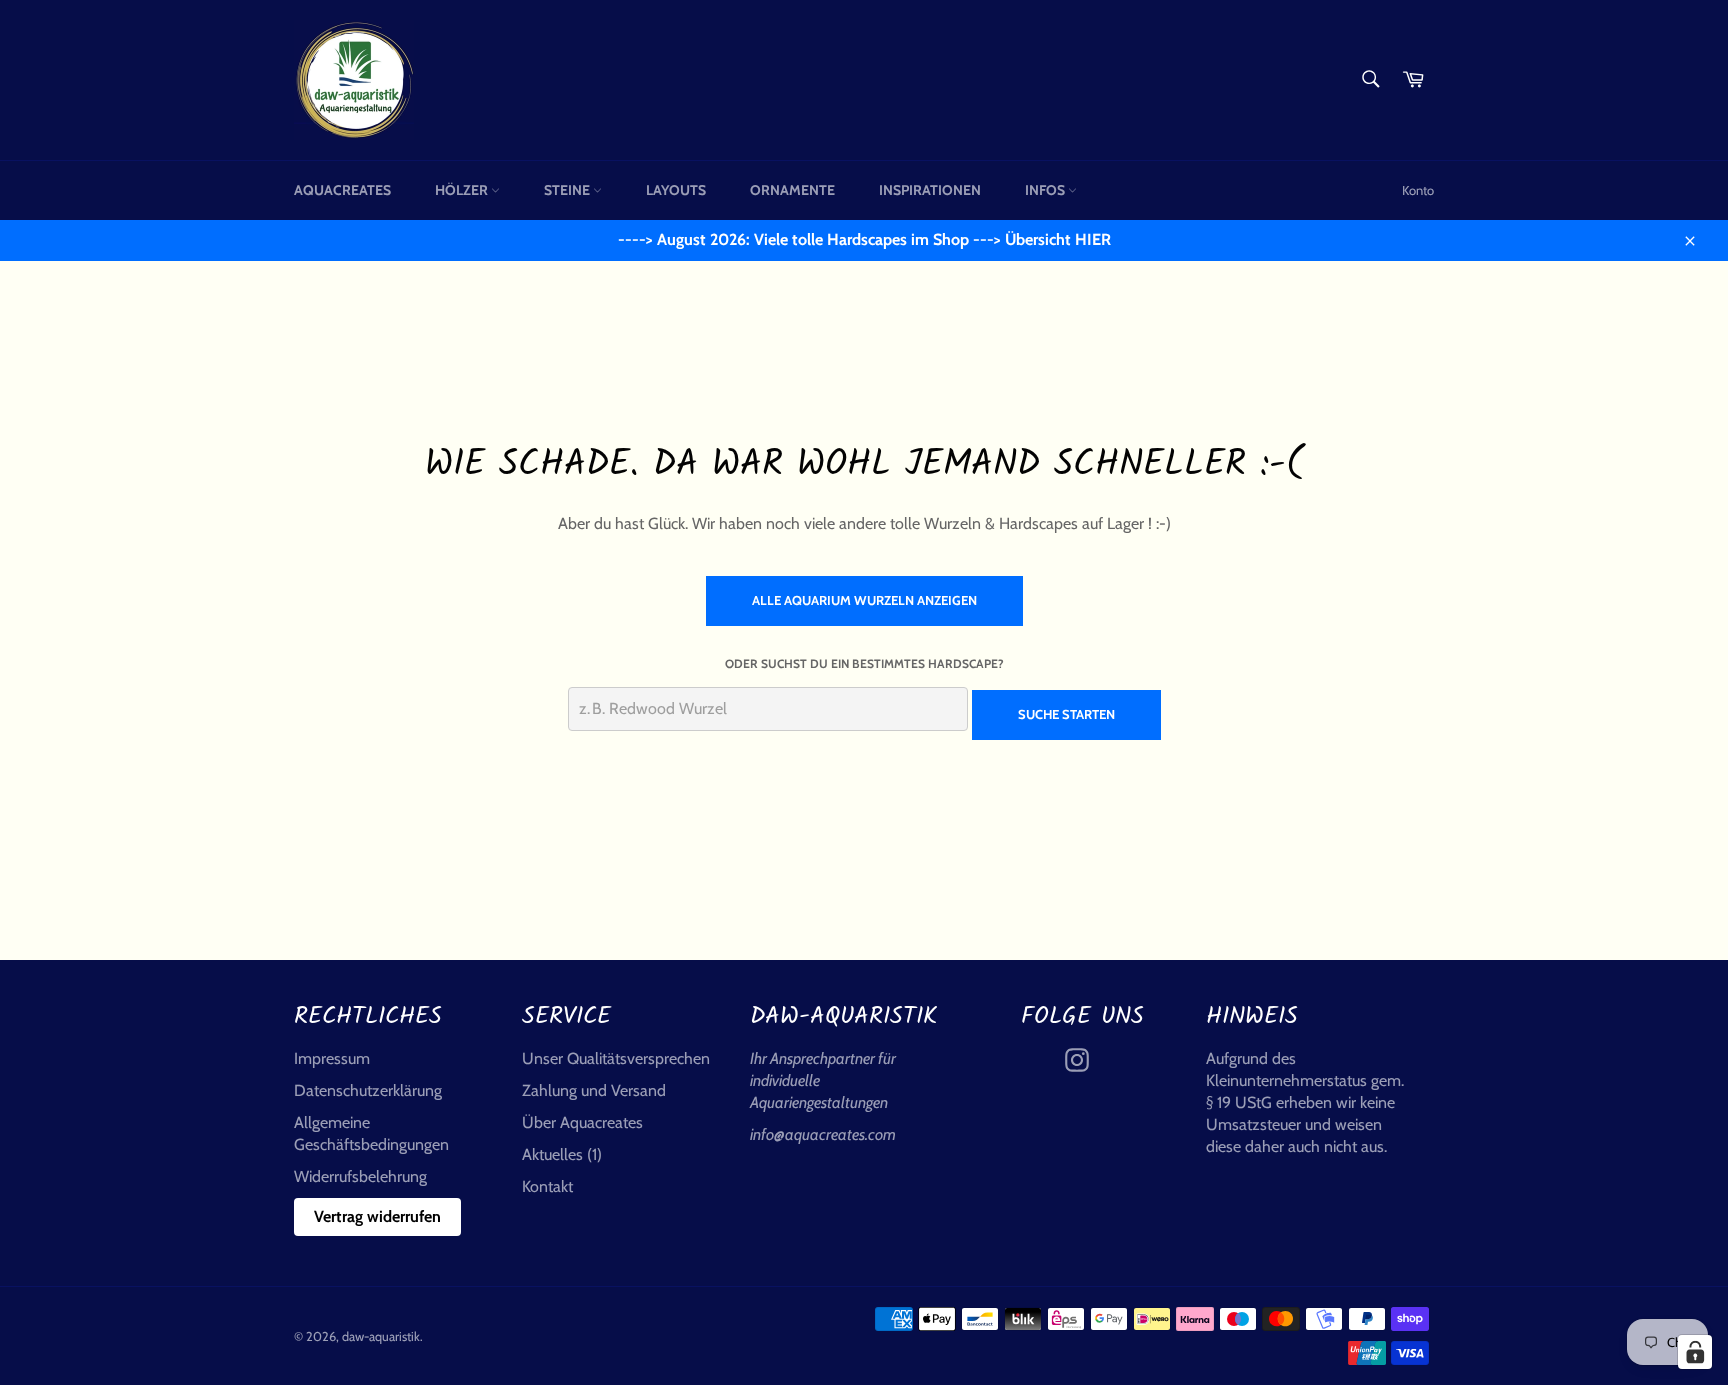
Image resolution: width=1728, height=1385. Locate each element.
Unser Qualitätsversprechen (616, 1058)
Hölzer (463, 190)
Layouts (676, 190)
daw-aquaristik (381, 1336)
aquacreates (342, 190)
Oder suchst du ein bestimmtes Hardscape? (864, 663)
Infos (1046, 190)
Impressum (332, 1058)
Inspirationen (930, 190)
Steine (568, 190)
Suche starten (1066, 714)
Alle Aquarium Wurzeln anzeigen (864, 600)
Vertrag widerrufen (377, 1216)
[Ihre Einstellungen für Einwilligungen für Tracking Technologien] (1695, 1352)
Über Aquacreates (582, 1122)
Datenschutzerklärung (368, 1090)
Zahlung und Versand (594, 1090)
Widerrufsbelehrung (360, 1176)
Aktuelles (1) (562, 1154)
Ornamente (792, 190)
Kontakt (547, 1186)
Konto (1418, 190)
